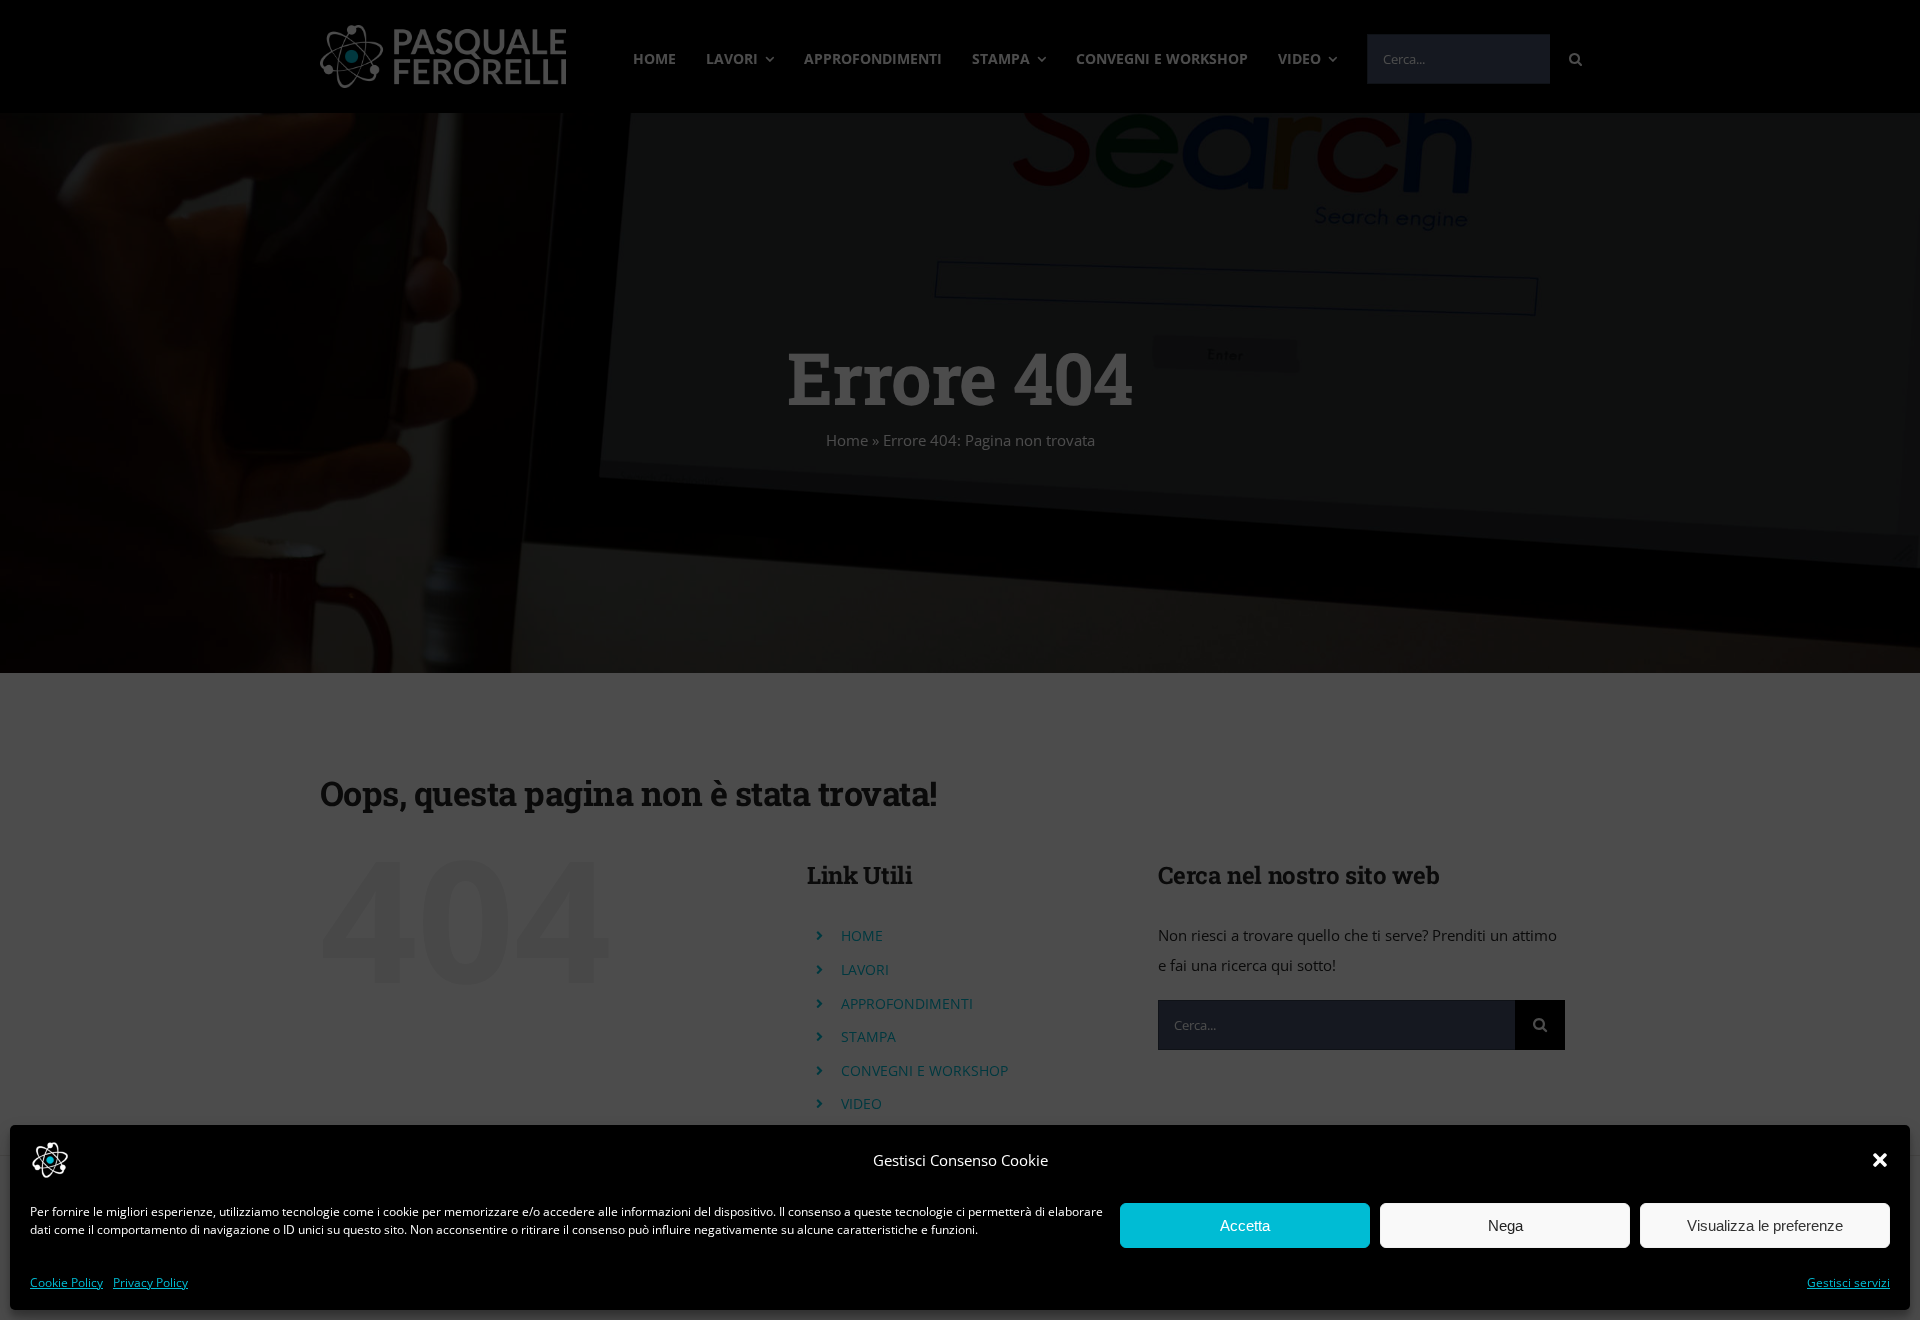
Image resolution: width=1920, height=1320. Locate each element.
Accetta (1245, 1225)
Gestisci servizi (1848, 1282)
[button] (1880, 1160)
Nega (1505, 1225)
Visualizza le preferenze (1765, 1225)
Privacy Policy (150, 1282)
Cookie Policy (66, 1282)
